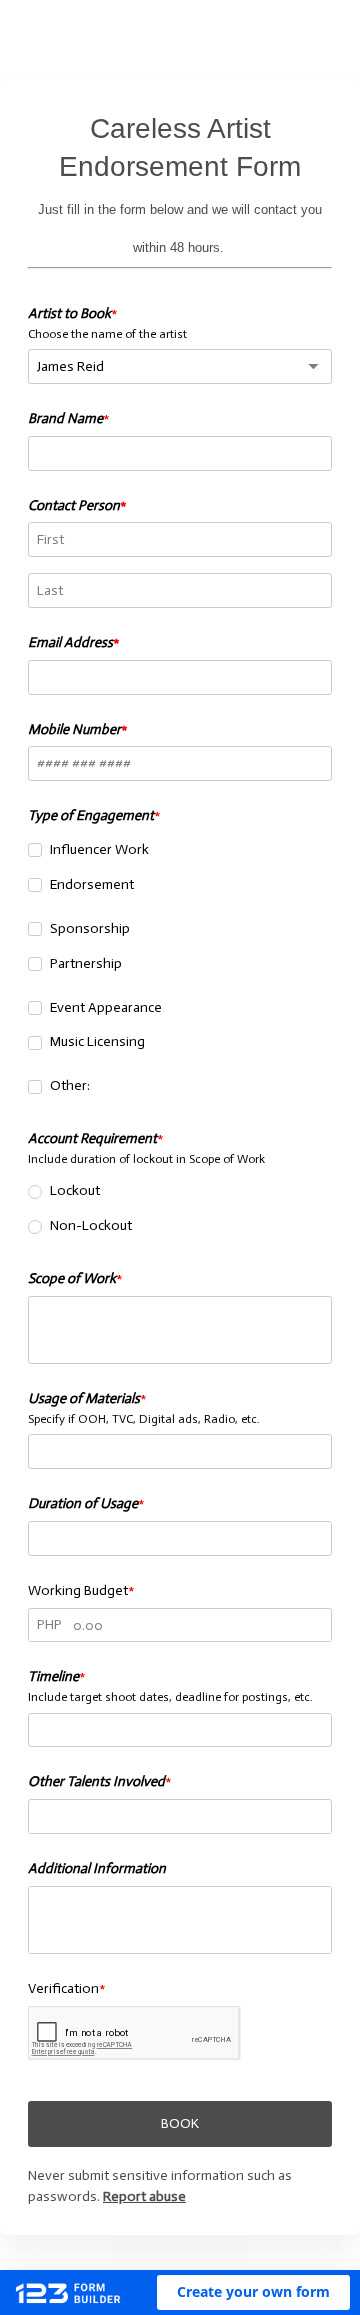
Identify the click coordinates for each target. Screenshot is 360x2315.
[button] (253, 2292)
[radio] (35, 1192)
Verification (63, 1988)
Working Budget (78, 1590)
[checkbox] (35, 850)
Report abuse (144, 2196)
